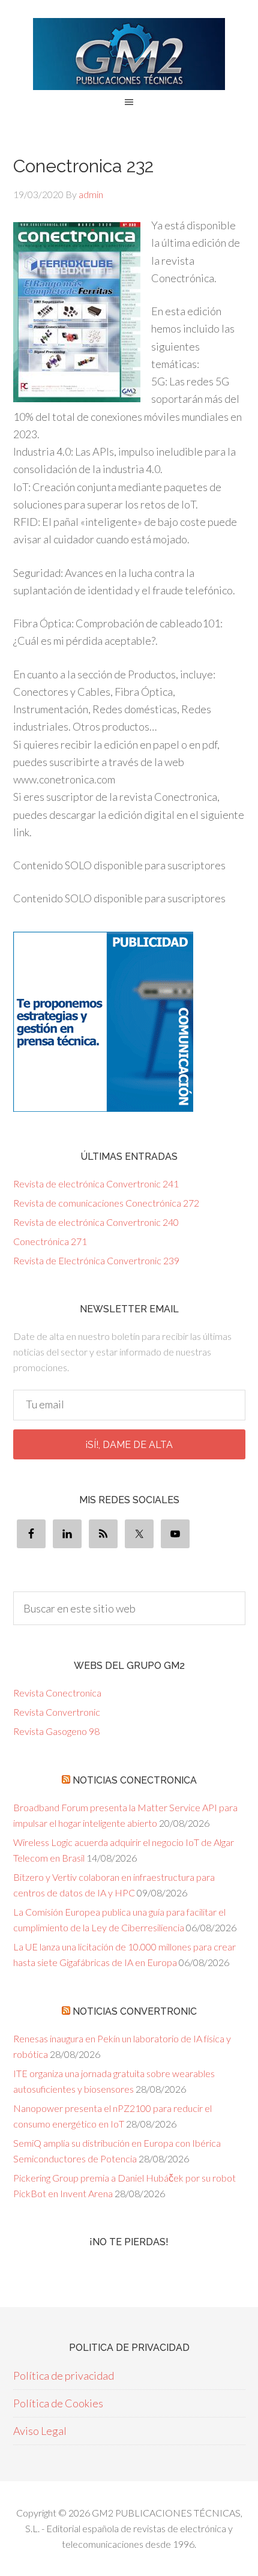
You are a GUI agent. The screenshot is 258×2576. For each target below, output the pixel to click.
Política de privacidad (64, 2375)
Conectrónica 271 (50, 1241)
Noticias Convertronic (135, 2011)
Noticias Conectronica (135, 1780)
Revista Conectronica (57, 1693)
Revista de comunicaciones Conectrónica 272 (106, 1203)
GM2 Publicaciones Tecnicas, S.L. (129, 54)
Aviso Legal (40, 2431)
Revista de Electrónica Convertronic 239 (96, 1260)
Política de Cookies (58, 2403)
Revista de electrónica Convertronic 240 (96, 1222)
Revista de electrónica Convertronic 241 (96, 1184)
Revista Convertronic (57, 1712)
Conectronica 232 (83, 166)
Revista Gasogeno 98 (56, 1731)
